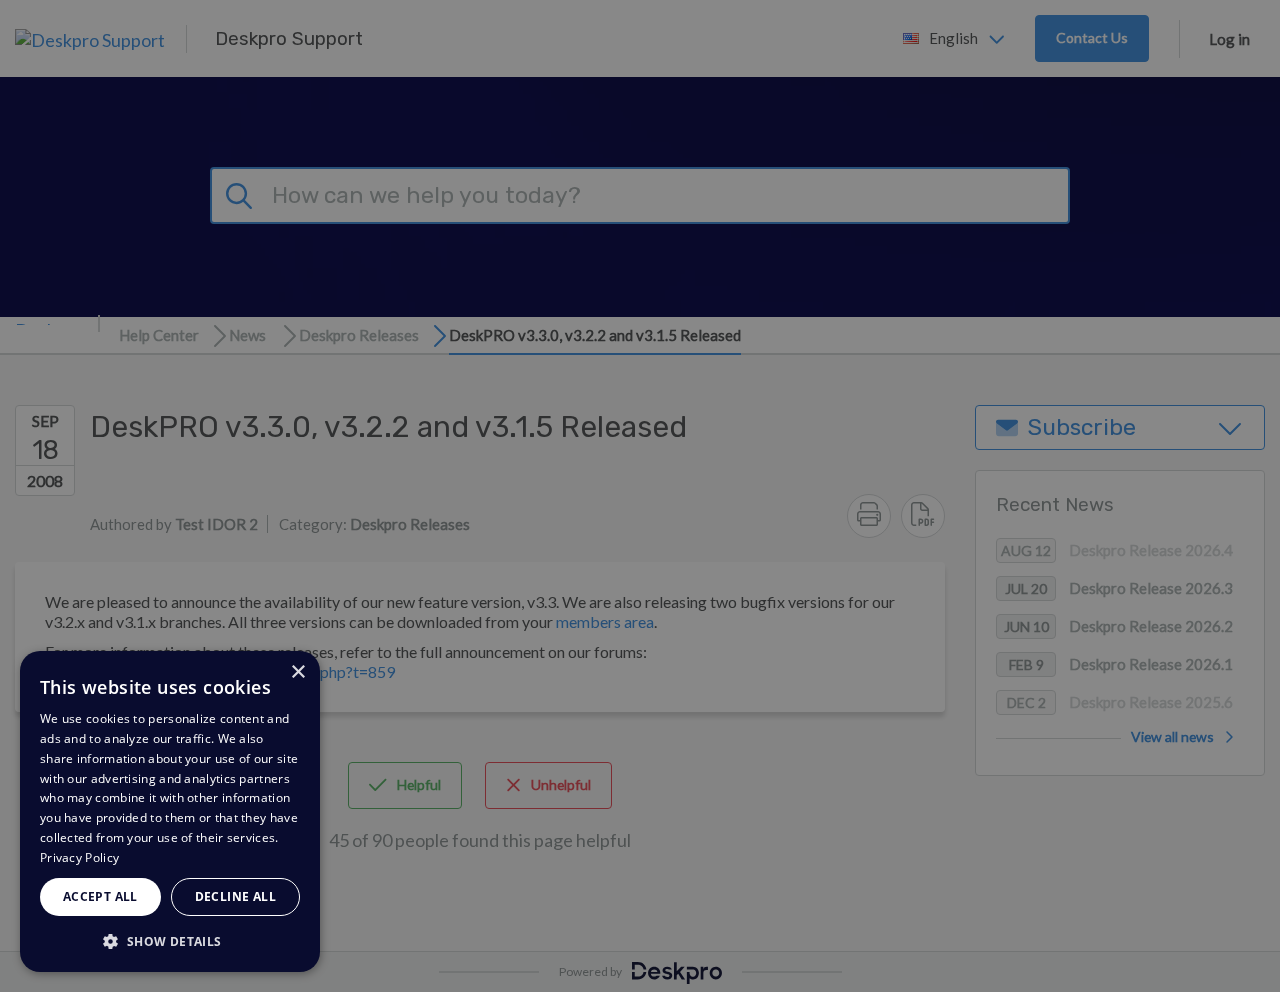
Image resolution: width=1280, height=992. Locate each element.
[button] (170, 940)
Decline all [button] (235, 896)
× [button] (297, 672)
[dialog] (170, 811)
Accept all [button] (100, 896)
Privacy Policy (79, 857)
